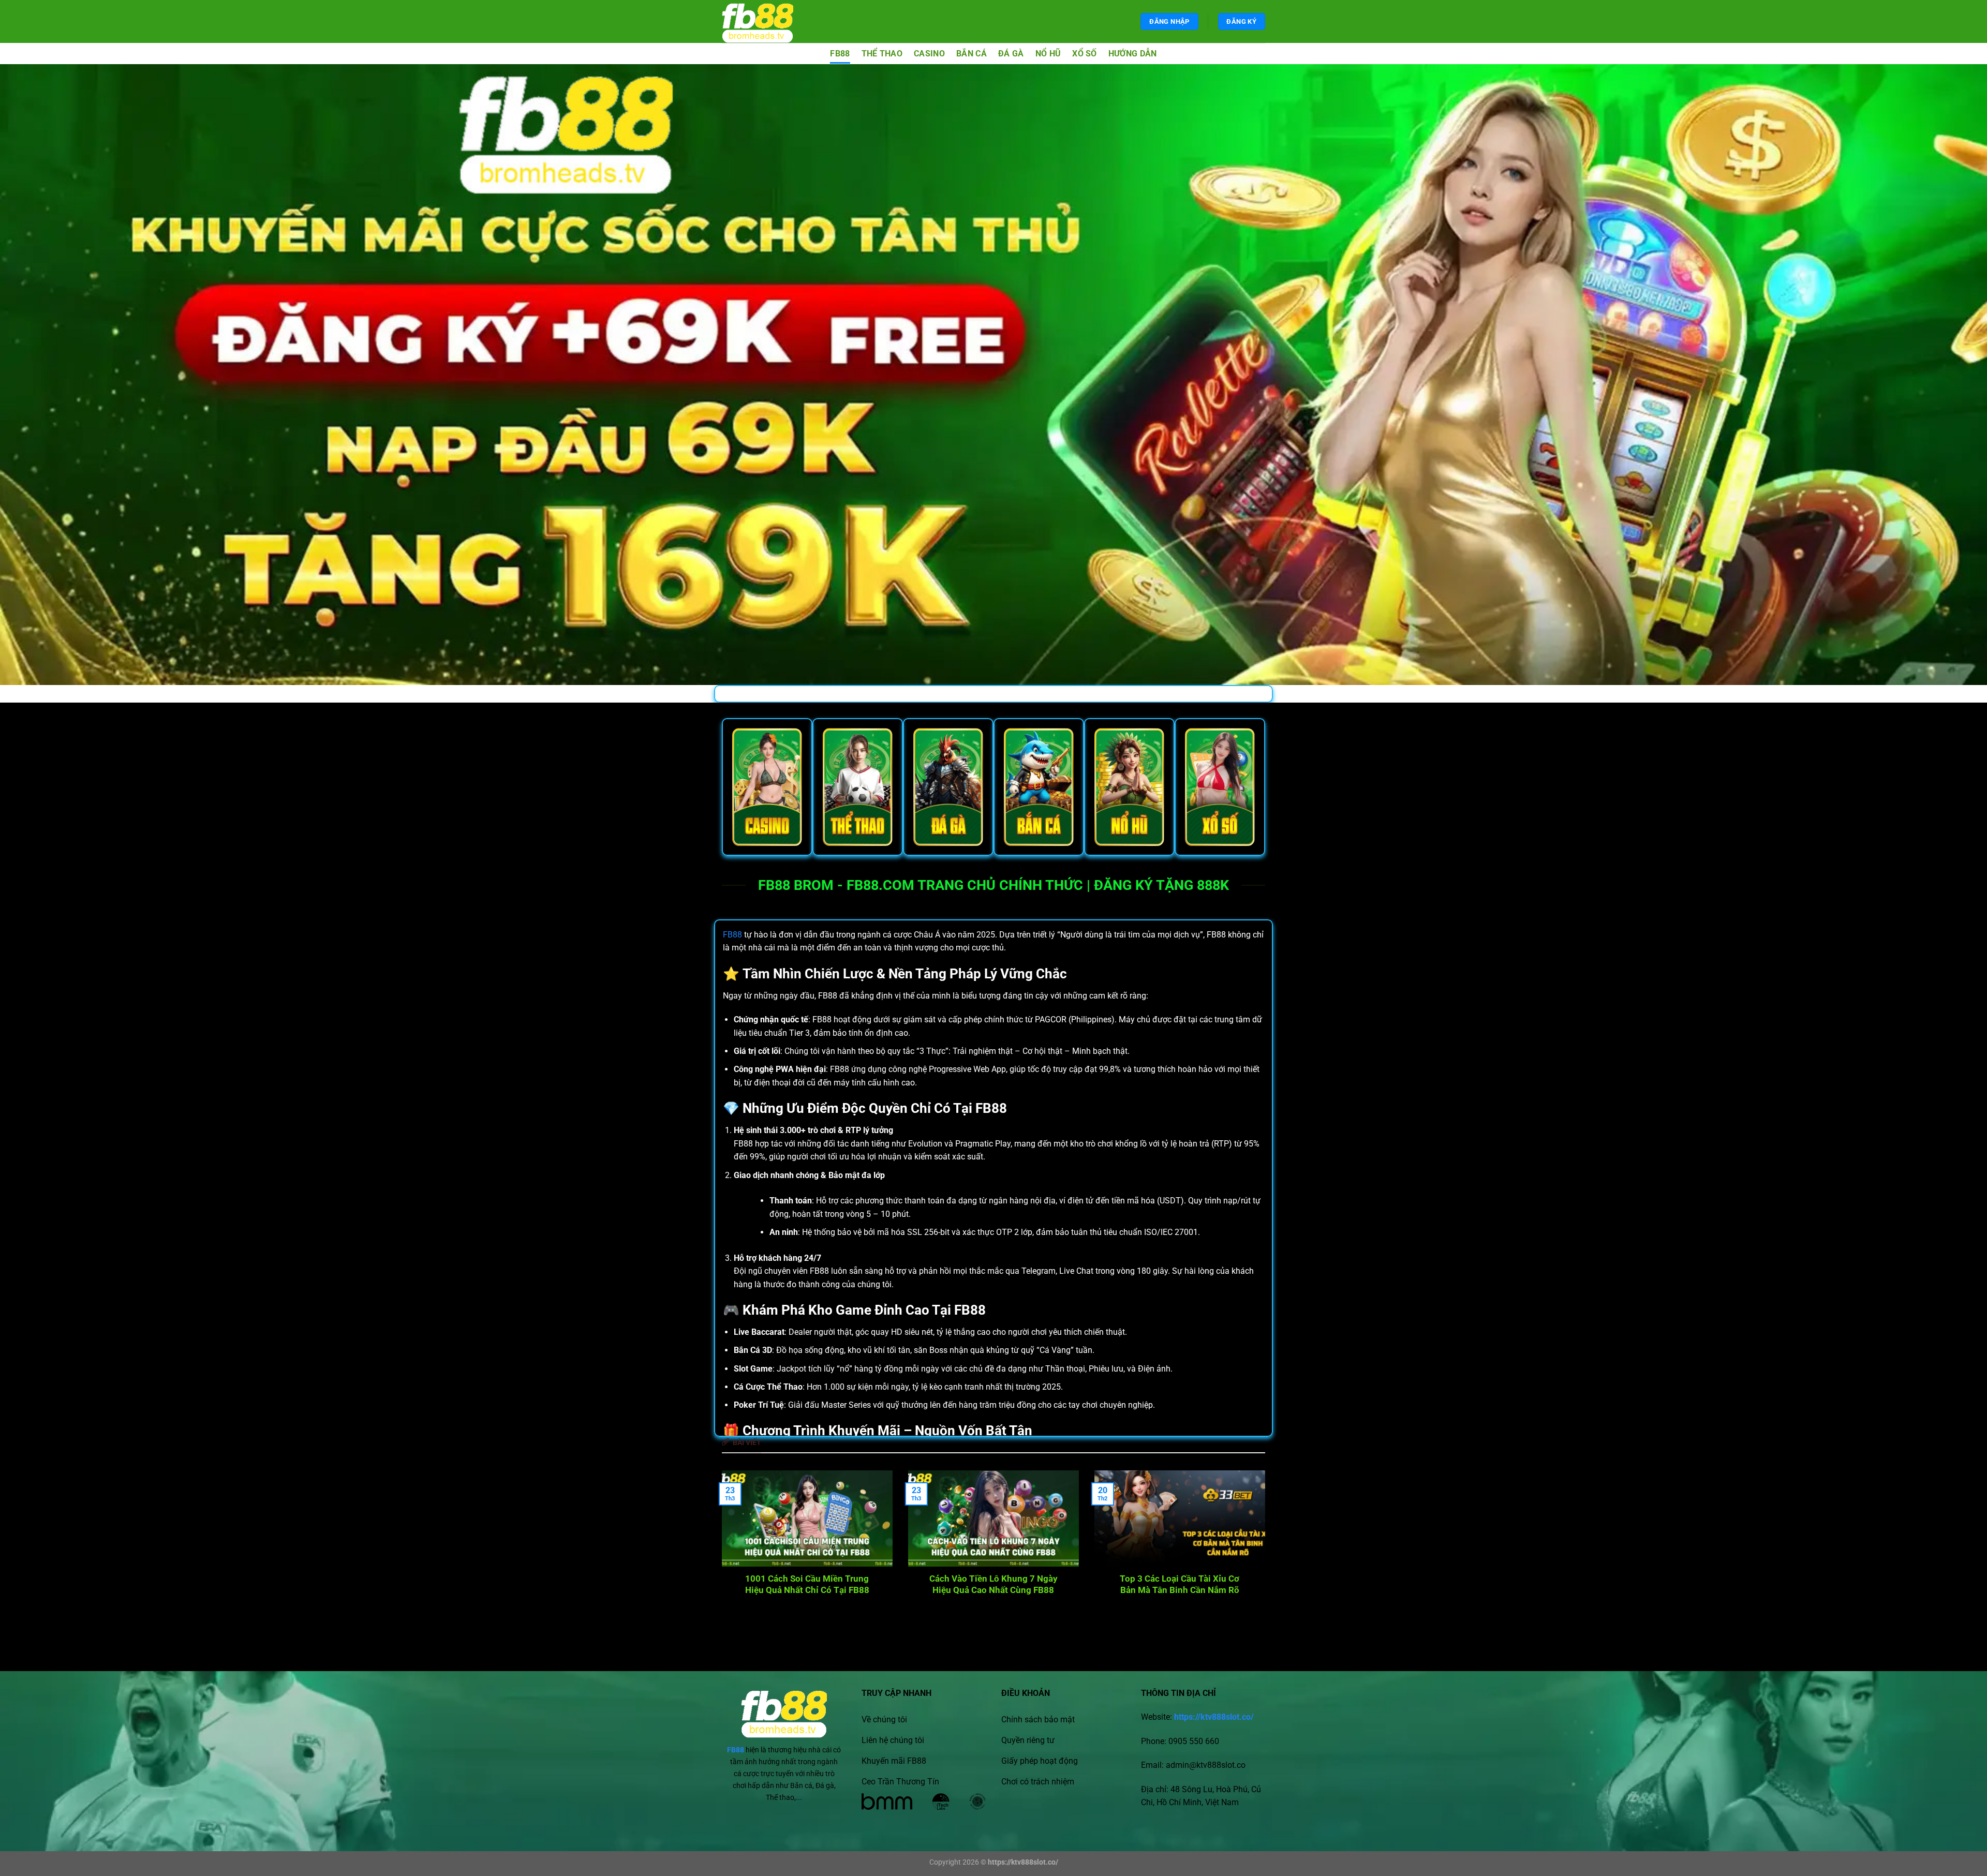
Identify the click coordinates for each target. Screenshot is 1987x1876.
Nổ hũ (1048, 54)
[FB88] (767, 21)
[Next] (1249, 1535)
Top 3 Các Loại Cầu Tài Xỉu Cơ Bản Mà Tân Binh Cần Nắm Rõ (1180, 1584)
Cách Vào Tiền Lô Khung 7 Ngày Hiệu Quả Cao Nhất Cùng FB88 (993, 1584)
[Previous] (738, 1535)
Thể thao (882, 54)
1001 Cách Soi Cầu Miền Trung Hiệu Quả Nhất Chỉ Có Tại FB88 (807, 1584)
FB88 (840, 54)
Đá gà (1011, 54)
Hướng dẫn (1133, 54)
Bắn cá (972, 54)
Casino (929, 54)
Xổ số (1085, 54)
